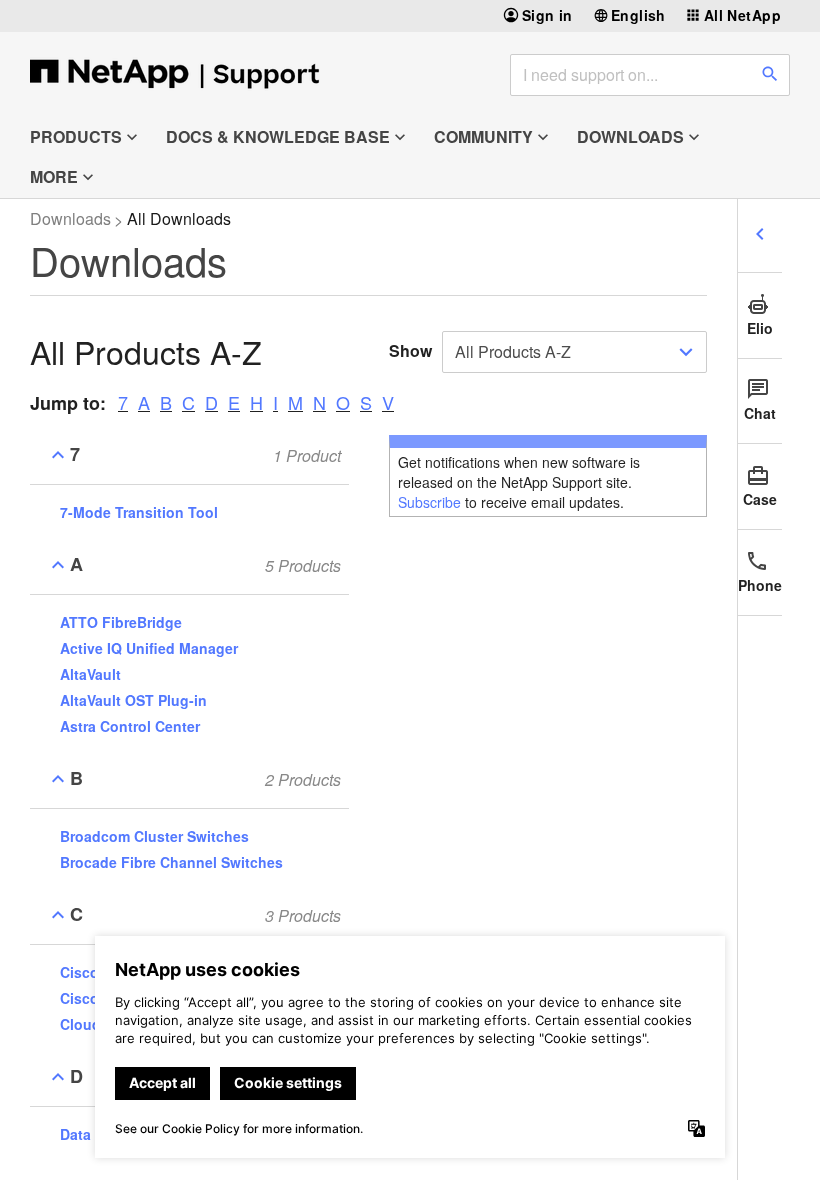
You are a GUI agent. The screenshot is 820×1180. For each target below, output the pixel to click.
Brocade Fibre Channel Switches (171, 862)
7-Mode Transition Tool (139, 512)
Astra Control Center (130, 726)
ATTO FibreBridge (121, 622)
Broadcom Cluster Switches (154, 836)
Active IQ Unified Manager (149, 648)
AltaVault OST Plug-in (133, 700)
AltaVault (90, 674)
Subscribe (429, 502)
